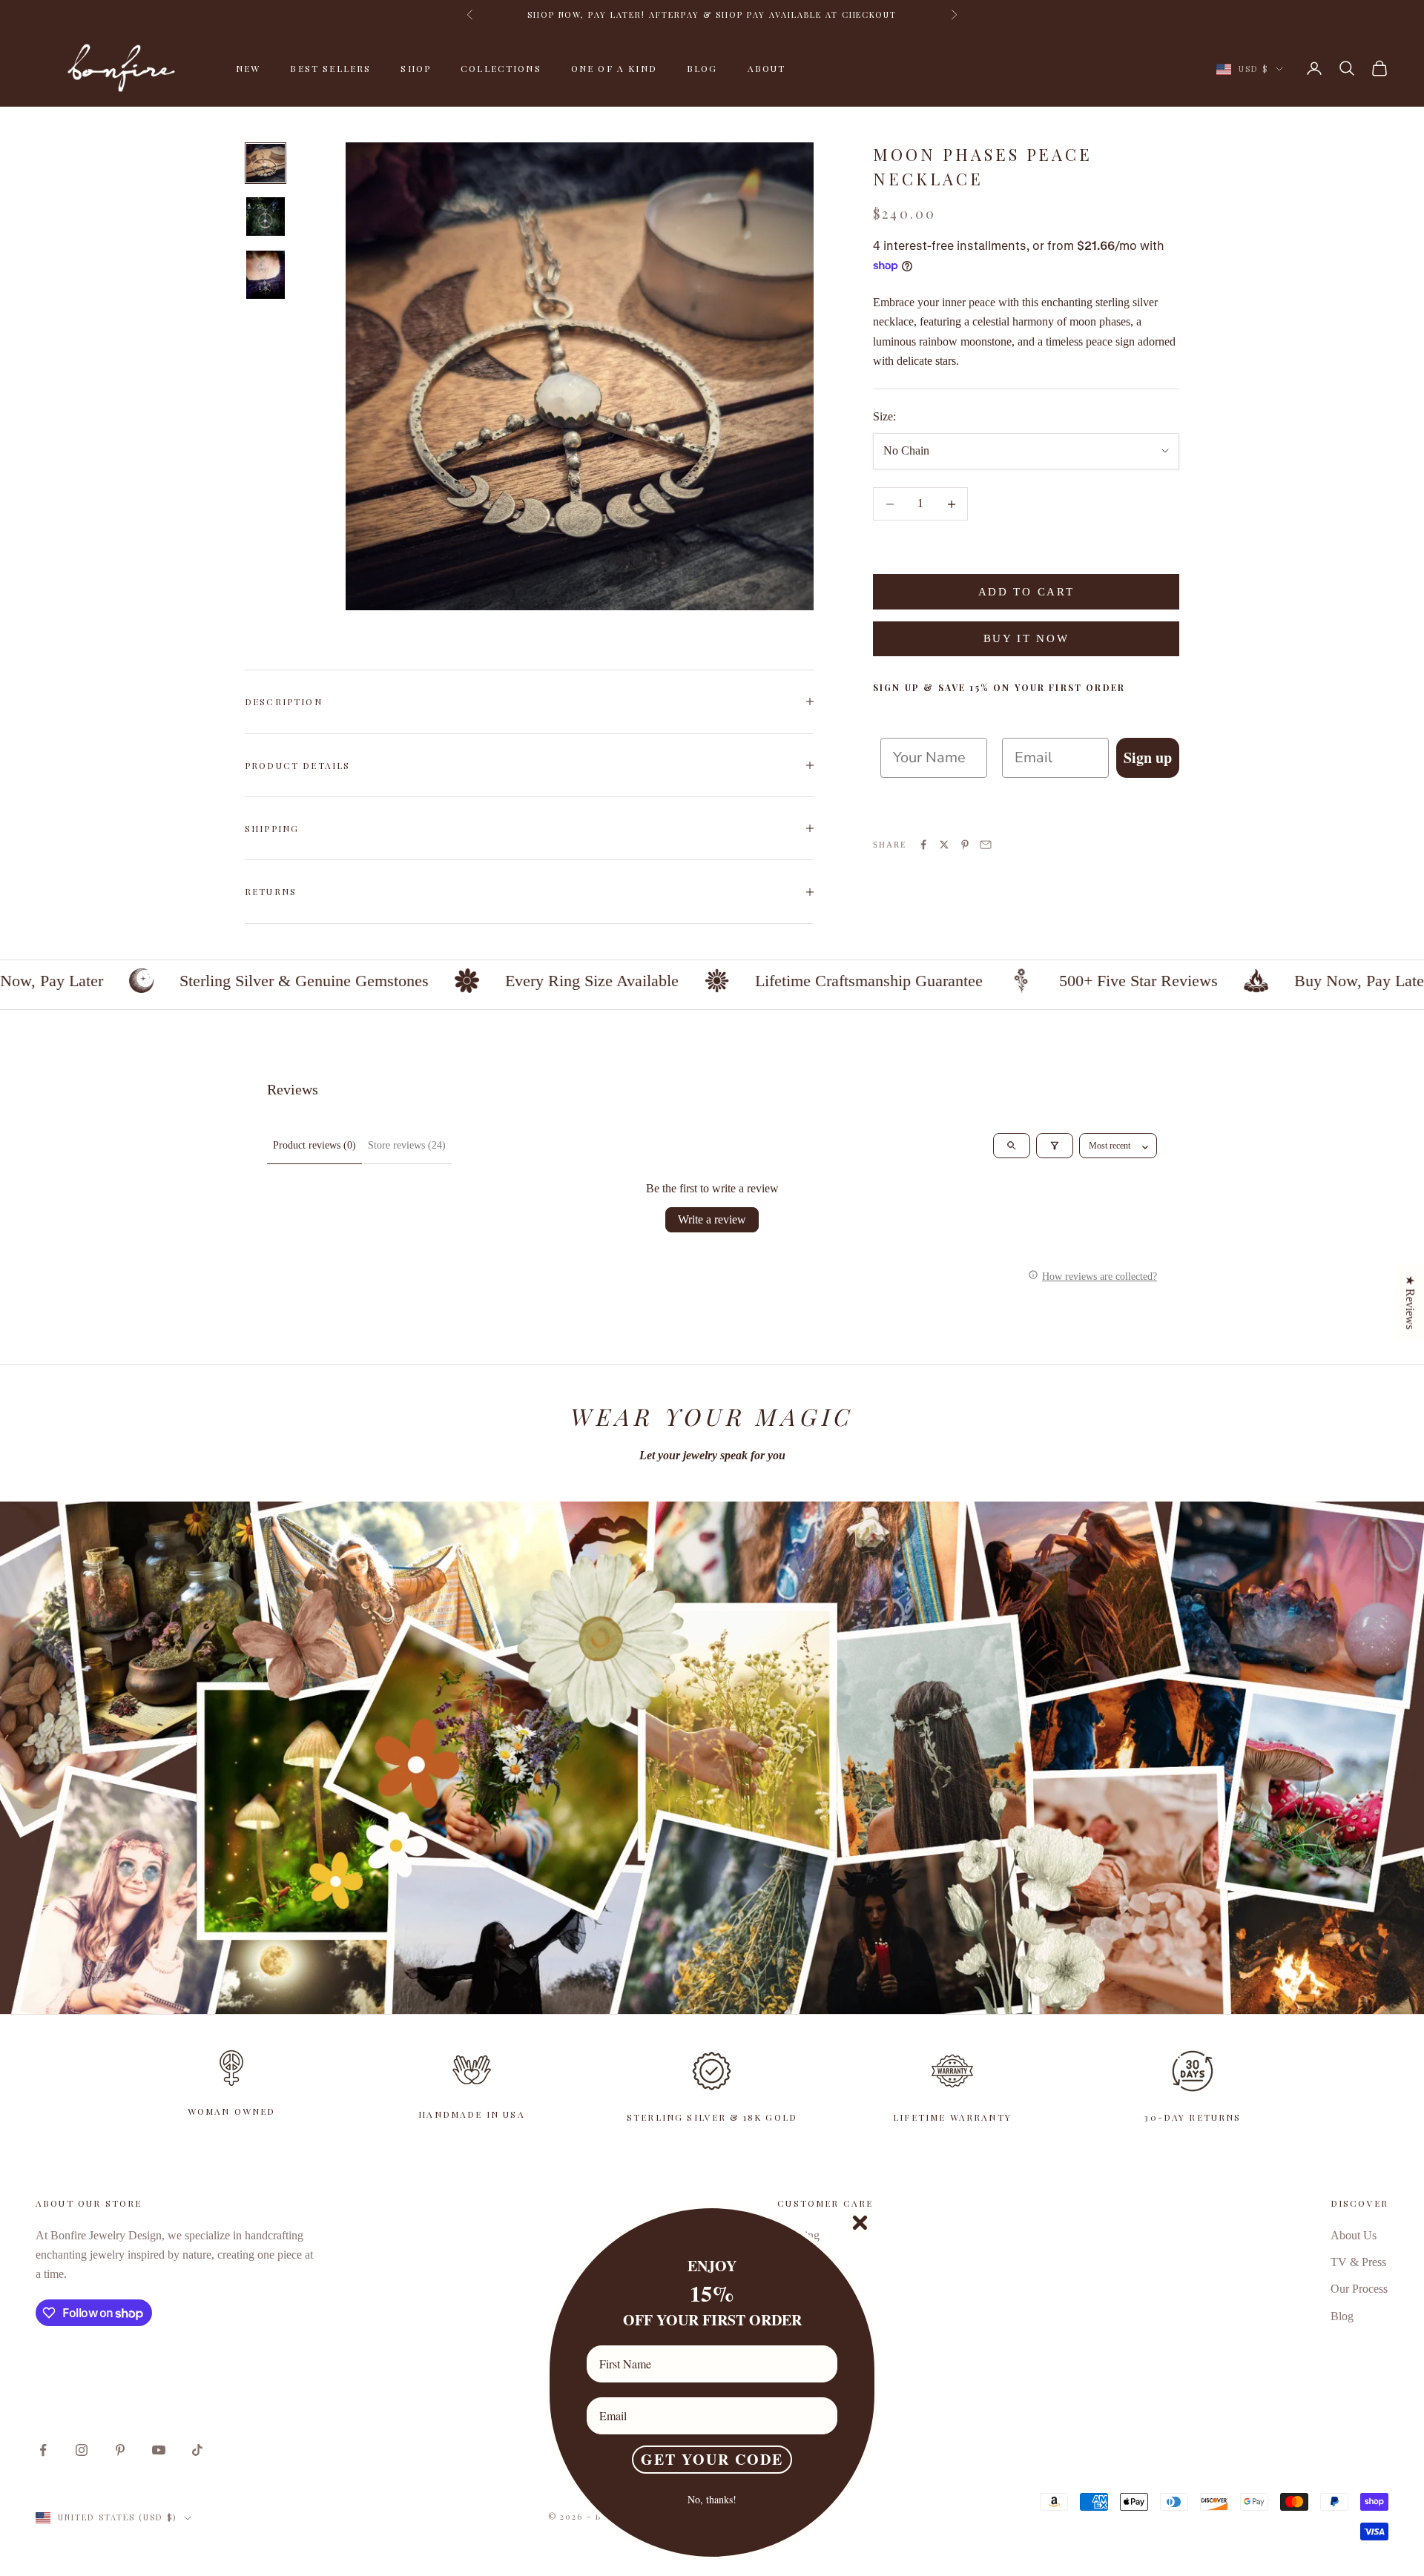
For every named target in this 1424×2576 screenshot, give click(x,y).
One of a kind (614, 68)
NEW (248, 68)
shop (416, 68)
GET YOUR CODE (712, 2459)
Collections (501, 68)
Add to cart (1026, 592)
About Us (1354, 2235)
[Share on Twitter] (944, 845)
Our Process (1359, 2289)
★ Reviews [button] (1410, 1302)
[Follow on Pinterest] (120, 2450)
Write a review (712, 1219)
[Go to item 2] (266, 217)
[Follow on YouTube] (159, 2450)
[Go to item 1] (266, 163)
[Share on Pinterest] (965, 845)
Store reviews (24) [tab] (407, 1145)
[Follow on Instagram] (82, 2450)
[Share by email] (986, 845)
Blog (702, 68)
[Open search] (1012, 1146)
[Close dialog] (860, 2223)
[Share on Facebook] (923, 845)
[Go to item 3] (266, 275)
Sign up (1148, 757)
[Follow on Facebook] (43, 2450)
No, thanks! (712, 2499)
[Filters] (1055, 1146)
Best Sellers (330, 68)
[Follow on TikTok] (197, 2450)
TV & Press (1358, 2262)
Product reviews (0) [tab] (314, 1145)
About (767, 68)
